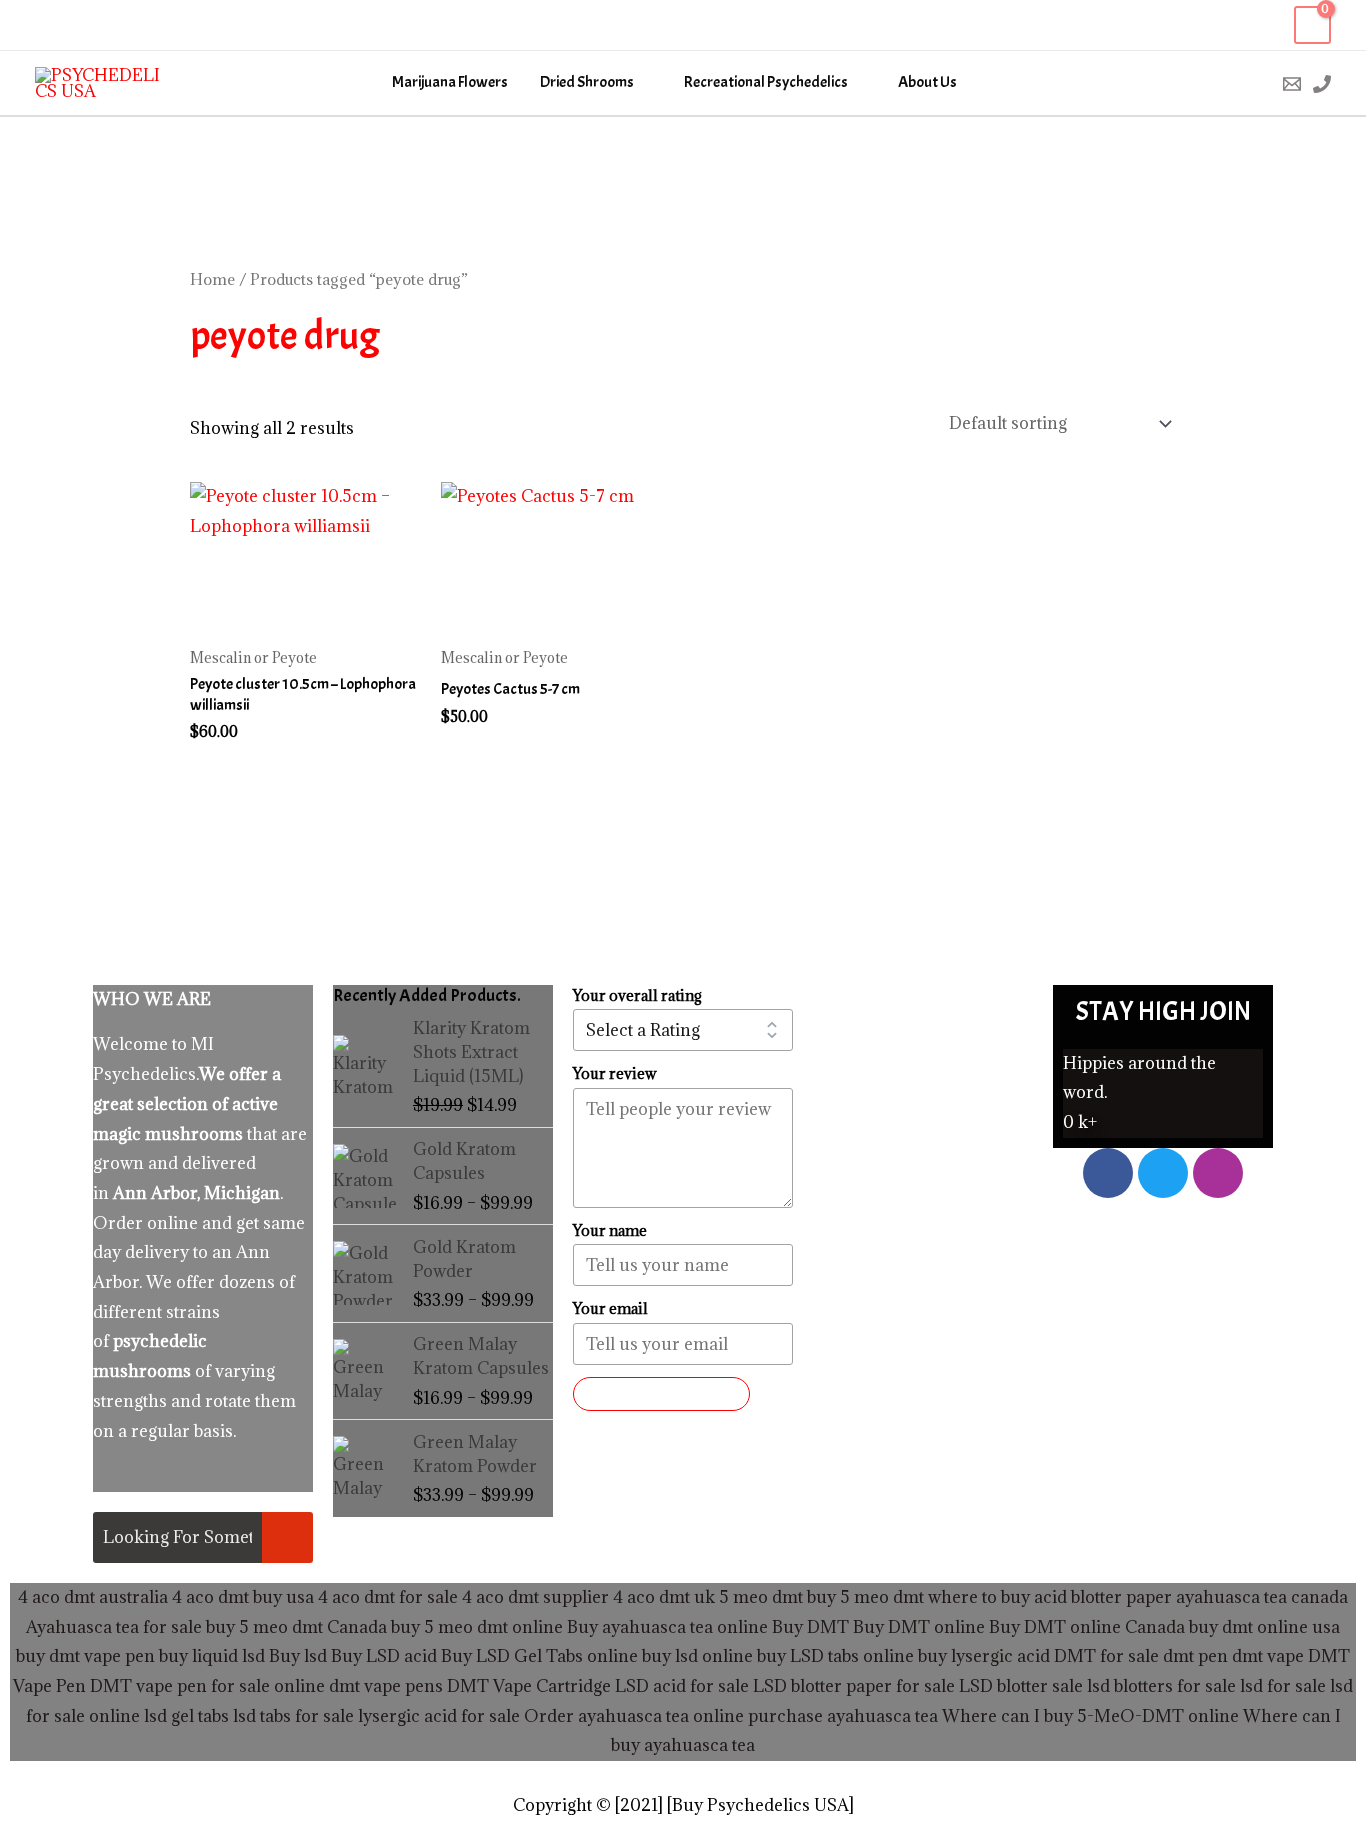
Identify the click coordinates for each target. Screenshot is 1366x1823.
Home (212, 279)
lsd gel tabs (186, 1716)
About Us (927, 82)
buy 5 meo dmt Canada (296, 1627)
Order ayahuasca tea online (634, 1716)
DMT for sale (1106, 1656)
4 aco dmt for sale (388, 1597)
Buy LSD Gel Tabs (510, 1656)
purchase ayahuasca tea (843, 1716)
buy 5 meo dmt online (477, 1627)
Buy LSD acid (384, 1656)
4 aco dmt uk (662, 1597)
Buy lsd (298, 1656)
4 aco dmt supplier (535, 1597)
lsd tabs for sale (291, 1716)
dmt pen (1195, 1656)
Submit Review (661, 1394)
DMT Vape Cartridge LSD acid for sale (598, 1686)
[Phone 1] (1322, 84)
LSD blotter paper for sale (854, 1686)
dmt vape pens (386, 1686)
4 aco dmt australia (93, 1597)
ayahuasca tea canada (1262, 1597)
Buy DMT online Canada (1087, 1627)
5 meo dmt (882, 1597)
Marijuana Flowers (450, 82)
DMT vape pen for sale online (207, 1686)
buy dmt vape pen (85, 1656)
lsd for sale (1281, 1686)
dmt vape (1268, 1656)
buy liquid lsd (212, 1656)
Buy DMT (810, 1627)
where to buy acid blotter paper (1050, 1597)
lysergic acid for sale (439, 1716)
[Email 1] (1292, 84)
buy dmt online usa (1264, 1627)
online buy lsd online (670, 1656)
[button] (1250, 83)
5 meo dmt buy (777, 1597)
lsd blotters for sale (1161, 1686)
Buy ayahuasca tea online (665, 1627)
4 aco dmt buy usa (241, 1597)
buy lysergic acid (984, 1656)
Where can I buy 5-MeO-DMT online (1090, 1716)
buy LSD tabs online (835, 1656)
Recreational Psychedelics (766, 82)
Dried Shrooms (587, 82)
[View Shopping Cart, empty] (1312, 25)
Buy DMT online (917, 1627)
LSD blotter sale (1021, 1686)
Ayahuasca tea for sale (114, 1627)
